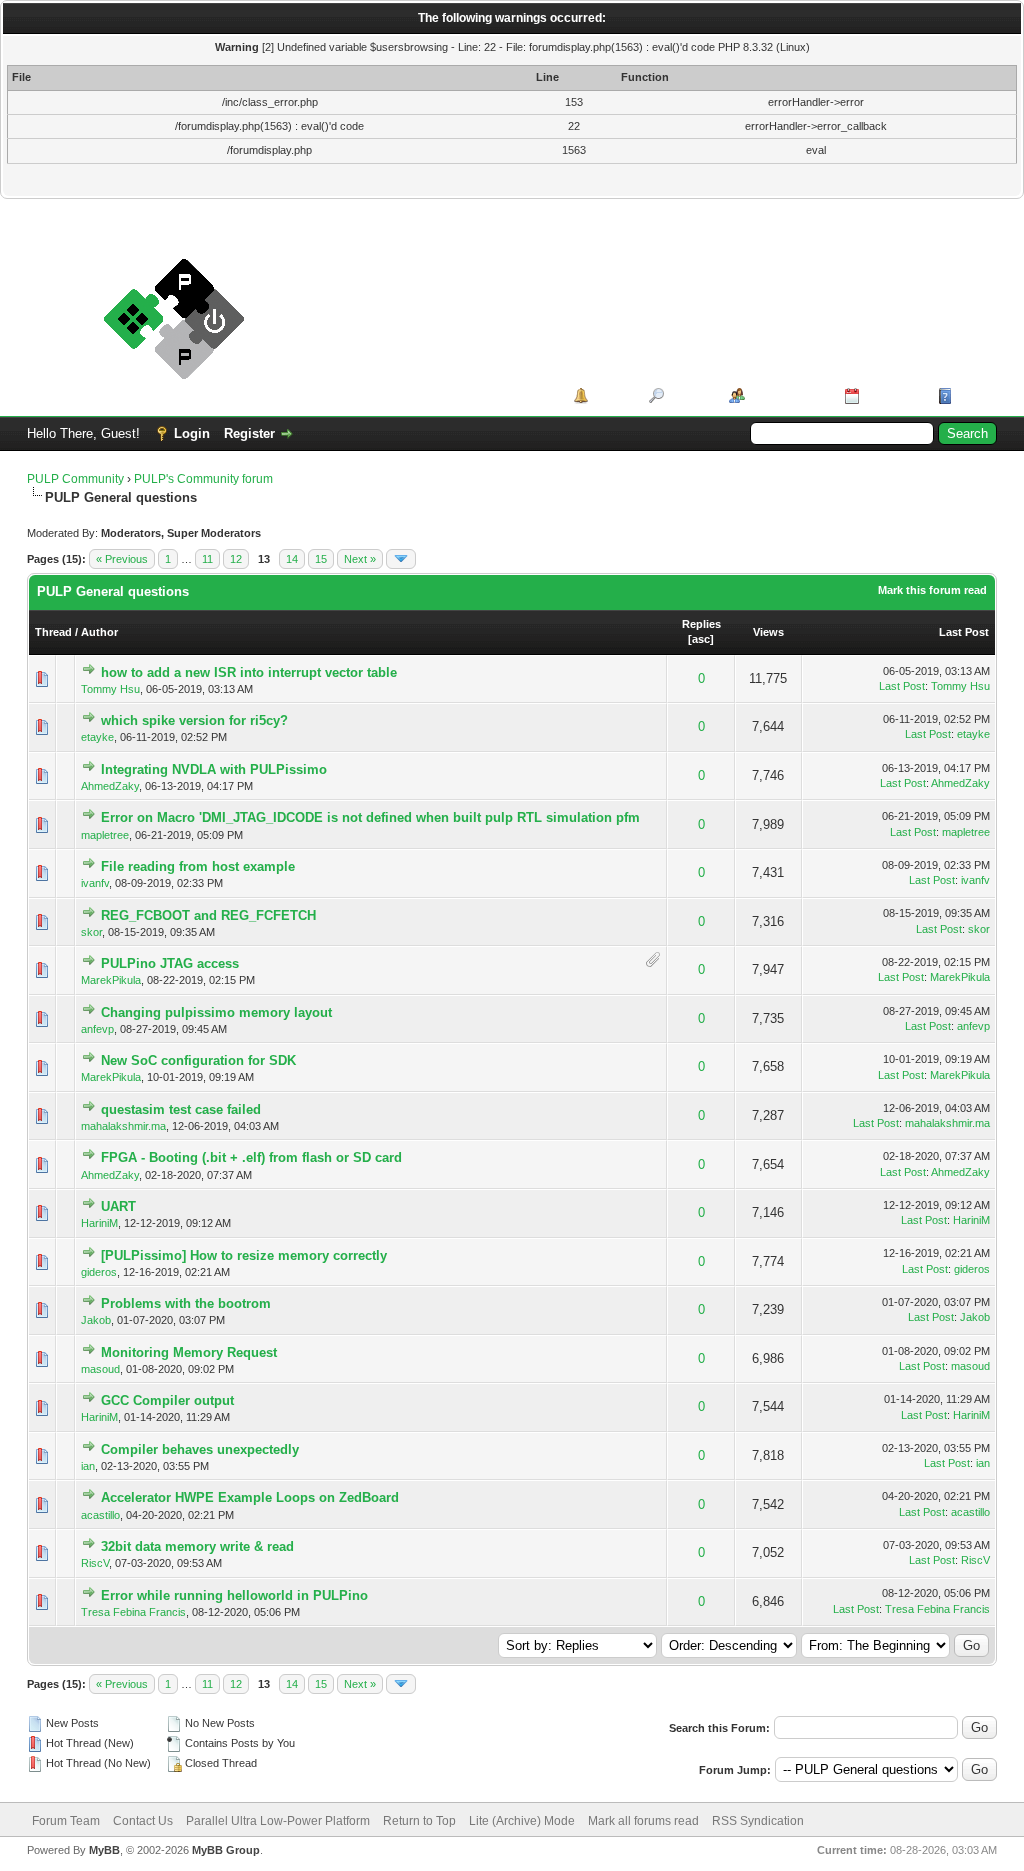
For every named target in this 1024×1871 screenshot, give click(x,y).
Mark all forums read (643, 1821)
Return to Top (419, 1821)
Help (971, 395)
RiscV (95, 1563)
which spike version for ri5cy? (194, 720)
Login (192, 433)
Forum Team (66, 1821)
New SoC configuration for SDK (198, 1060)
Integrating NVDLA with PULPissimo (214, 769)
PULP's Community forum (203, 479)
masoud (100, 1369)
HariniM (99, 1223)
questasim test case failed (181, 1109)
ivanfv (95, 883)
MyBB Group (226, 1850)
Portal (611, 395)
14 (292, 559)
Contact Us (143, 1821)
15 (321, 559)
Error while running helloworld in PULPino (234, 1595)
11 (207, 559)
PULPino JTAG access (170, 963)
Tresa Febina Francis (133, 1612)
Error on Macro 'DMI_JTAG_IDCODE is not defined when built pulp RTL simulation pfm (370, 817)
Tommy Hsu (110, 689)
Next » (360, 559)
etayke (97, 737)
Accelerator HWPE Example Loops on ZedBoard (250, 1497)
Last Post (964, 632)
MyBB (104, 1850)
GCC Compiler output (167, 1400)
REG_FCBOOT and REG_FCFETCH (208, 915)
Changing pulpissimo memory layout (216, 1012)
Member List (787, 395)
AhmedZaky (110, 786)
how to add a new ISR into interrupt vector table (249, 672)
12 (236, 559)
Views (768, 632)
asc (701, 639)
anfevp (97, 1029)
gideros (99, 1272)
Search (689, 395)
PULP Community (75, 479)
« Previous (122, 559)
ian (88, 1466)
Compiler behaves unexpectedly (200, 1449)
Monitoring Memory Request (189, 1352)
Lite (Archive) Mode (522, 1821)
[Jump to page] (401, 559)
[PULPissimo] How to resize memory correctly (244, 1255)
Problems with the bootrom (186, 1303)
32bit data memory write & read (197, 1546)
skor (91, 932)
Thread (53, 632)
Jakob (96, 1320)
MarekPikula (111, 980)
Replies (701, 624)
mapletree (105, 835)
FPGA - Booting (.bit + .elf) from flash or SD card (251, 1157)
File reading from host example (198, 866)
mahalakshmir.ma (123, 1126)
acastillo (100, 1515)
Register (249, 433)
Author (99, 632)
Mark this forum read (932, 590)
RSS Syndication (758, 1821)
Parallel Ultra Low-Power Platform (278, 1821)
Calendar (891, 395)
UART (118, 1206)
